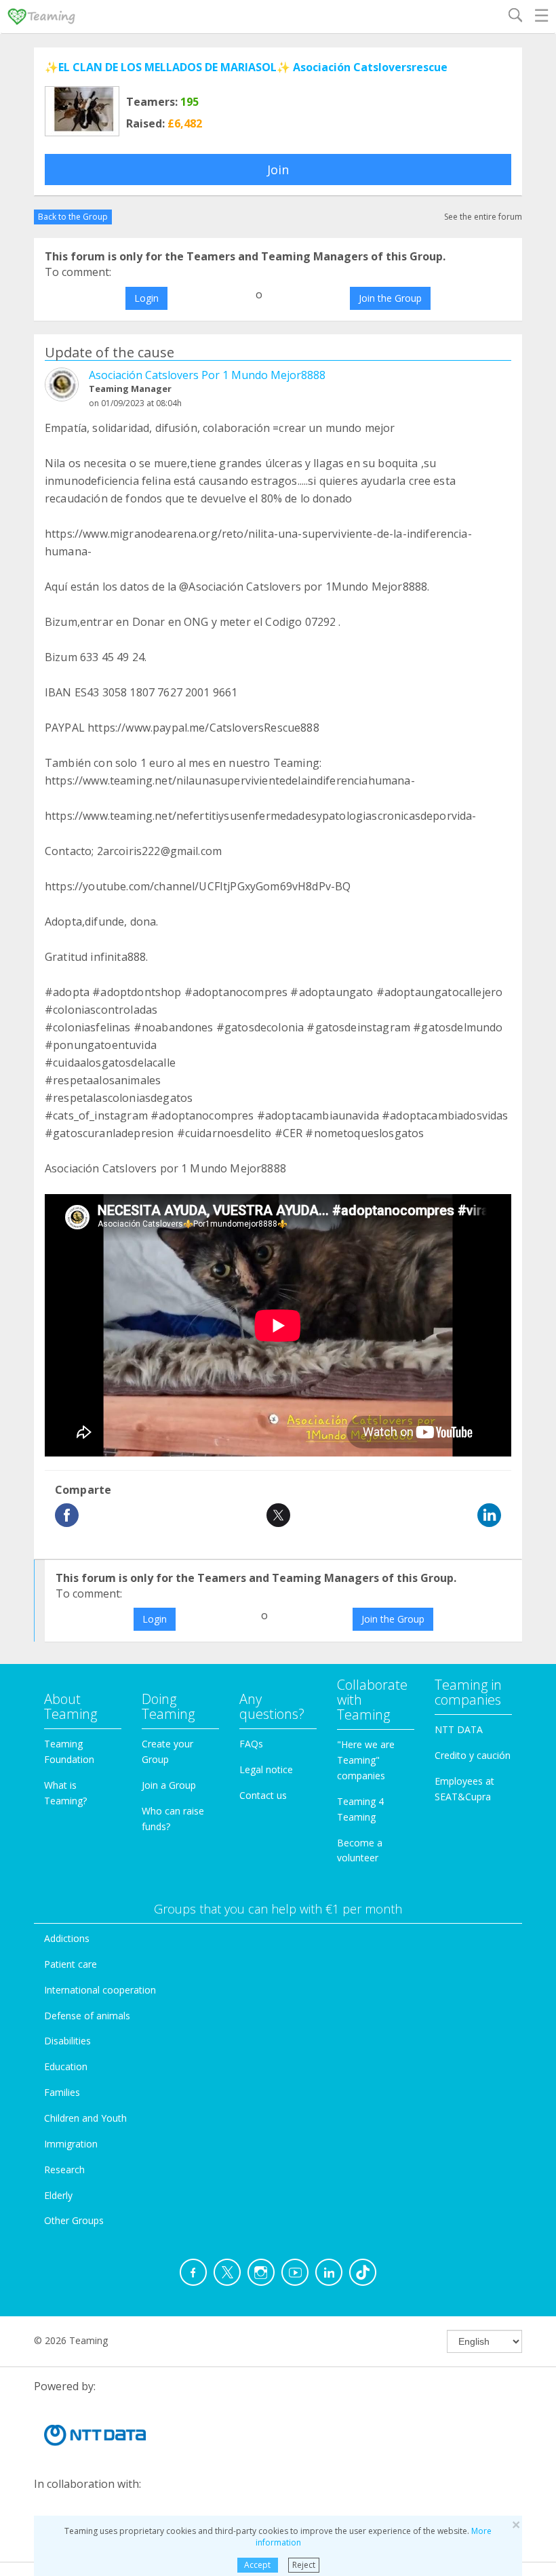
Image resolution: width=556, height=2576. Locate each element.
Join (278, 170)
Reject (304, 2565)
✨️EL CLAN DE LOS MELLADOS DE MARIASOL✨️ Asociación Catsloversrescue (246, 67)
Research (64, 2169)
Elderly (58, 2195)
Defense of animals (87, 2016)
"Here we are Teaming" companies (366, 1760)
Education (66, 2066)
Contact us (263, 1795)
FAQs (251, 1744)
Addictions (67, 1938)
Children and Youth (85, 2118)
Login (146, 298)
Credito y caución (473, 1755)
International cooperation (100, 1990)
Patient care (71, 1964)
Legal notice (266, 1769)
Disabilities (67, 2041)
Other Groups (74, 2220)
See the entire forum (483, 217)
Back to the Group (73, 217)
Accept (257, 2565)
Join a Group (169, 1785)
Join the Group (390, 298)
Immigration (71, 2144)
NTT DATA (459, 1729)
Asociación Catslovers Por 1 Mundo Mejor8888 (207, 375)
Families (62, 2092)
